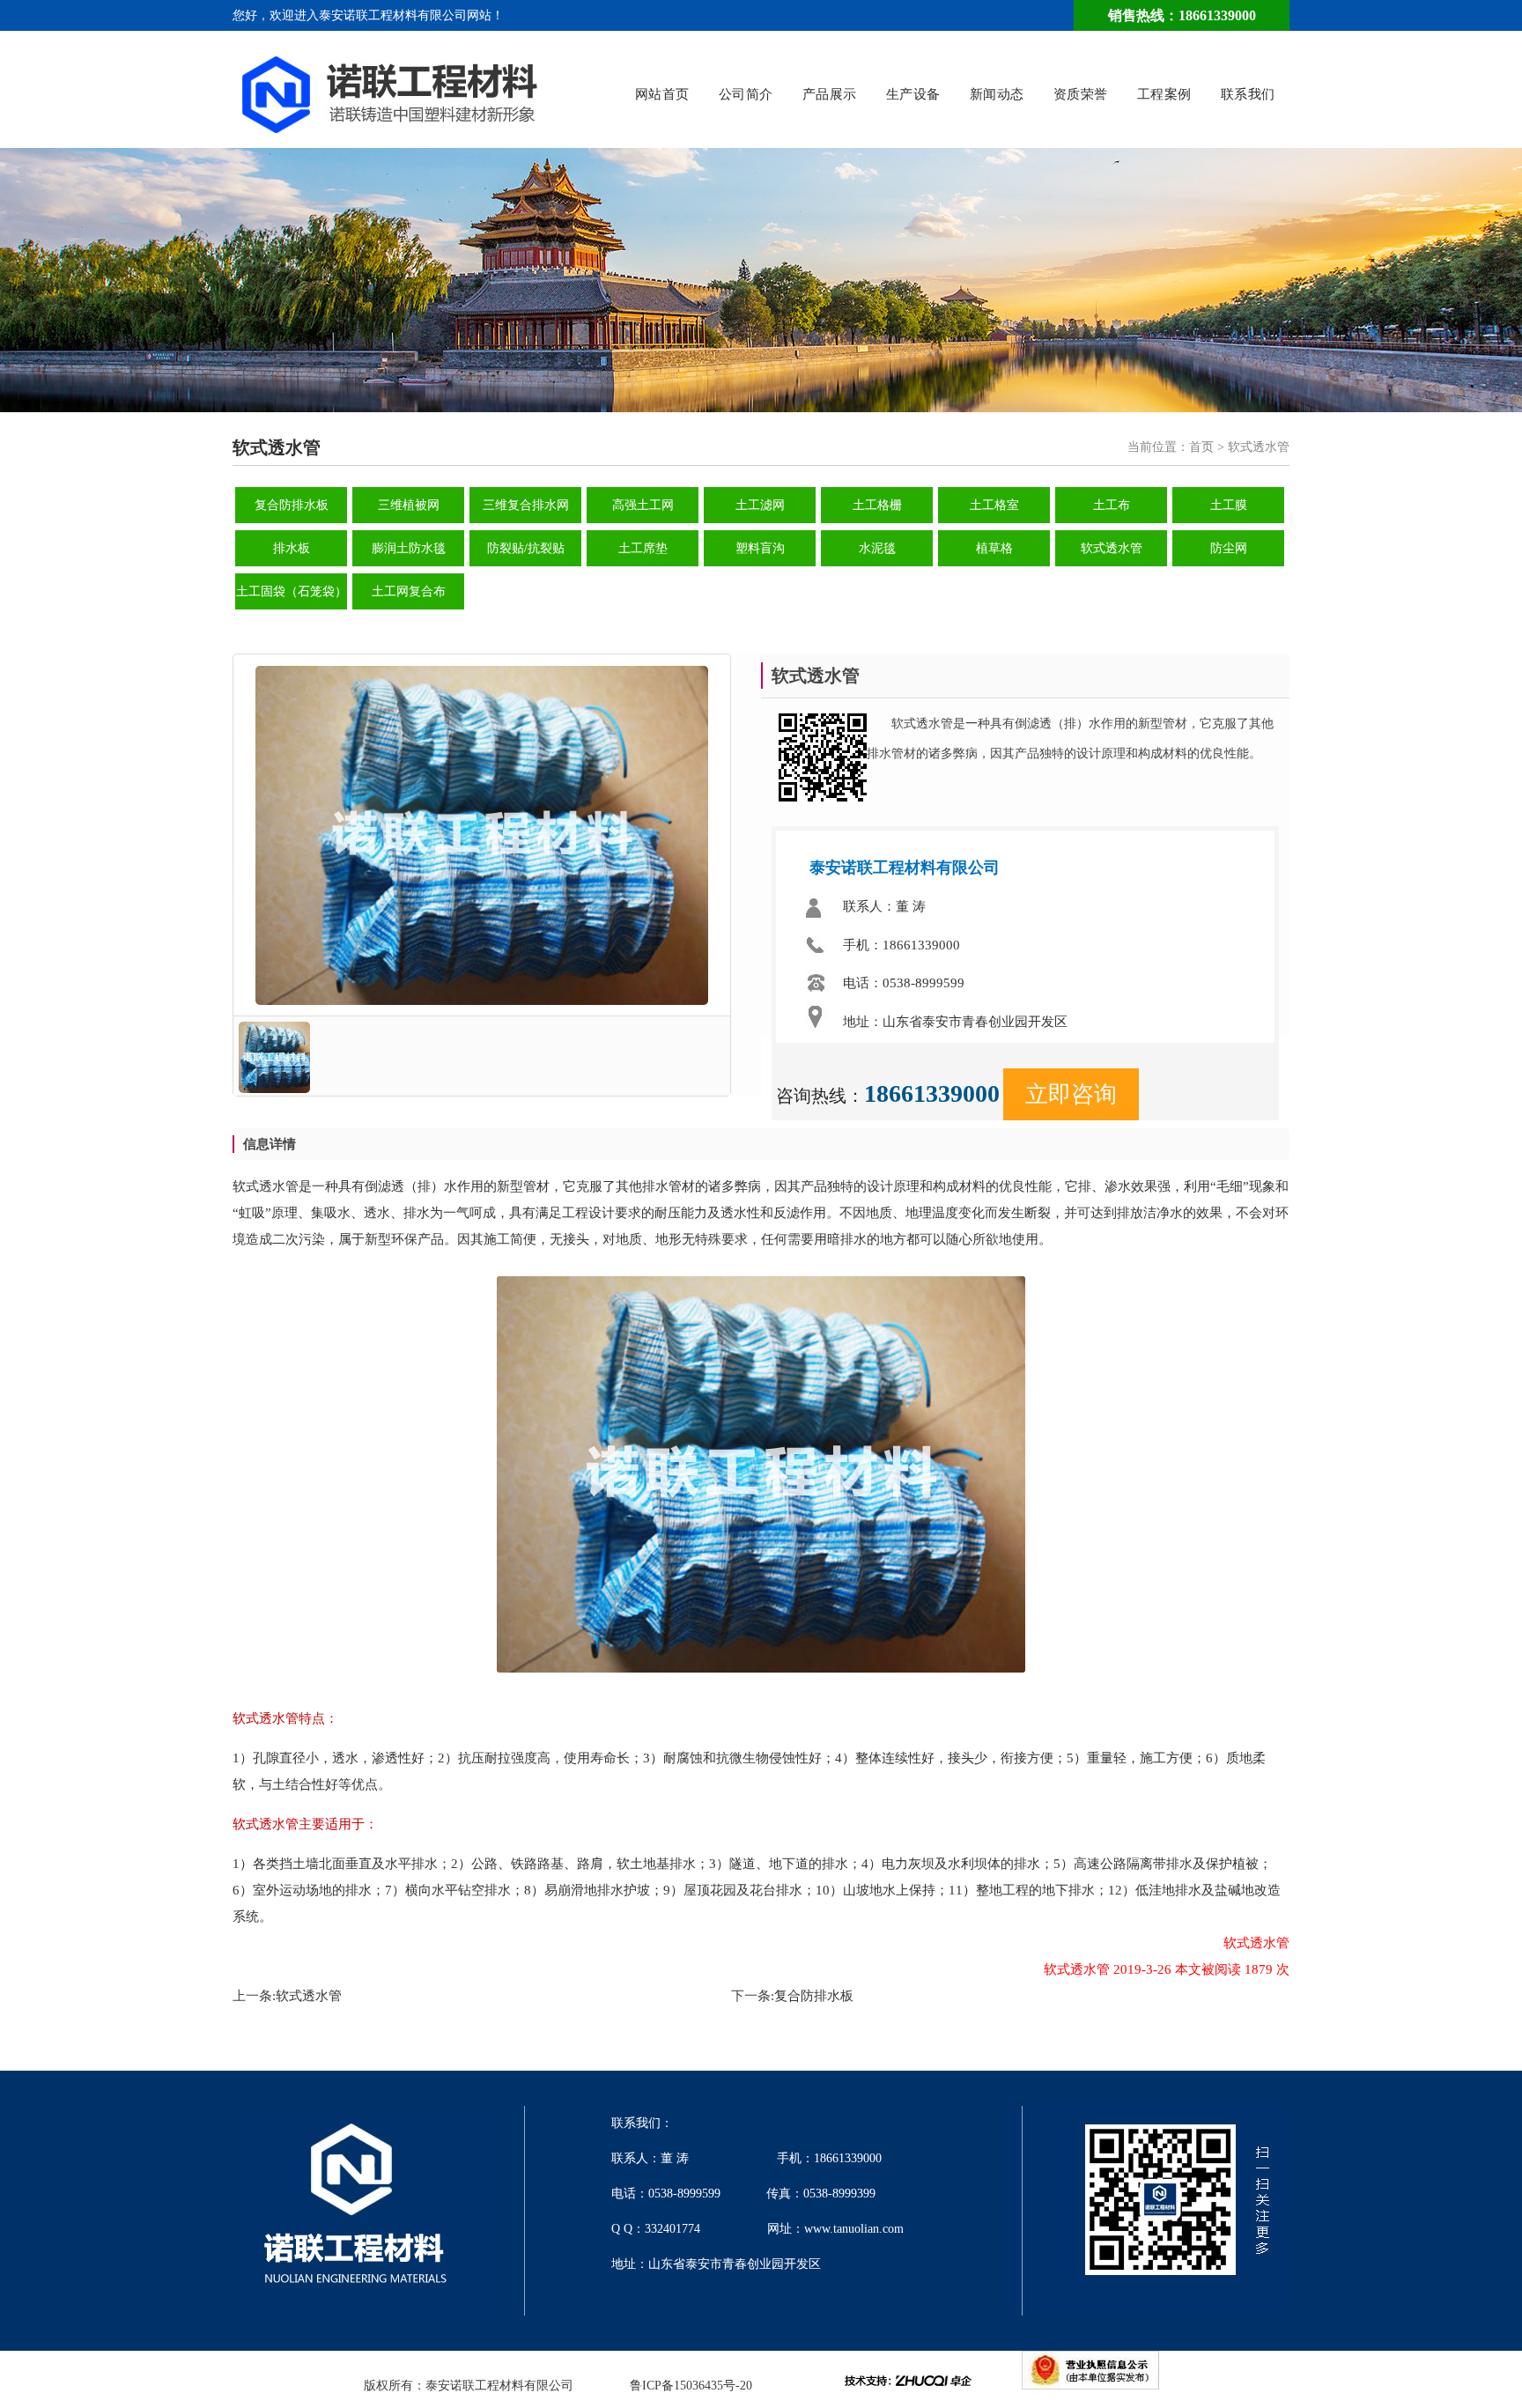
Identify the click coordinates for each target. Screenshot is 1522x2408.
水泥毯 (877, 548)
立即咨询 (1071, 1094)
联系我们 (1248, 95)
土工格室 (994, 505)
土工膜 (1229, 505)
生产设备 (913, 95)
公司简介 (746, 95)
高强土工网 (643, 505)
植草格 (994, 548)
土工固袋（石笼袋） (292, 591)
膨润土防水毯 (409, 548)
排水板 (292, 548)
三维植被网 (409, 505)
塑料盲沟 (760, 548)
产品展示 (830, 95)
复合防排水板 (292, 505)
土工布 (1112, 505)
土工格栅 (877, 505)
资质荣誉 (1081, 95)
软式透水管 (1112, 548)
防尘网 (1229, 548)
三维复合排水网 (526, 505)
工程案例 (1164, 95)
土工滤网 (760, 505)
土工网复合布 (409, 591)
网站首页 (662, 95)
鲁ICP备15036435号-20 (691, 2386)
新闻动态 (997, 95)
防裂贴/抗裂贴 (526, 548)
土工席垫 (643, 548)
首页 (1201, 447)
